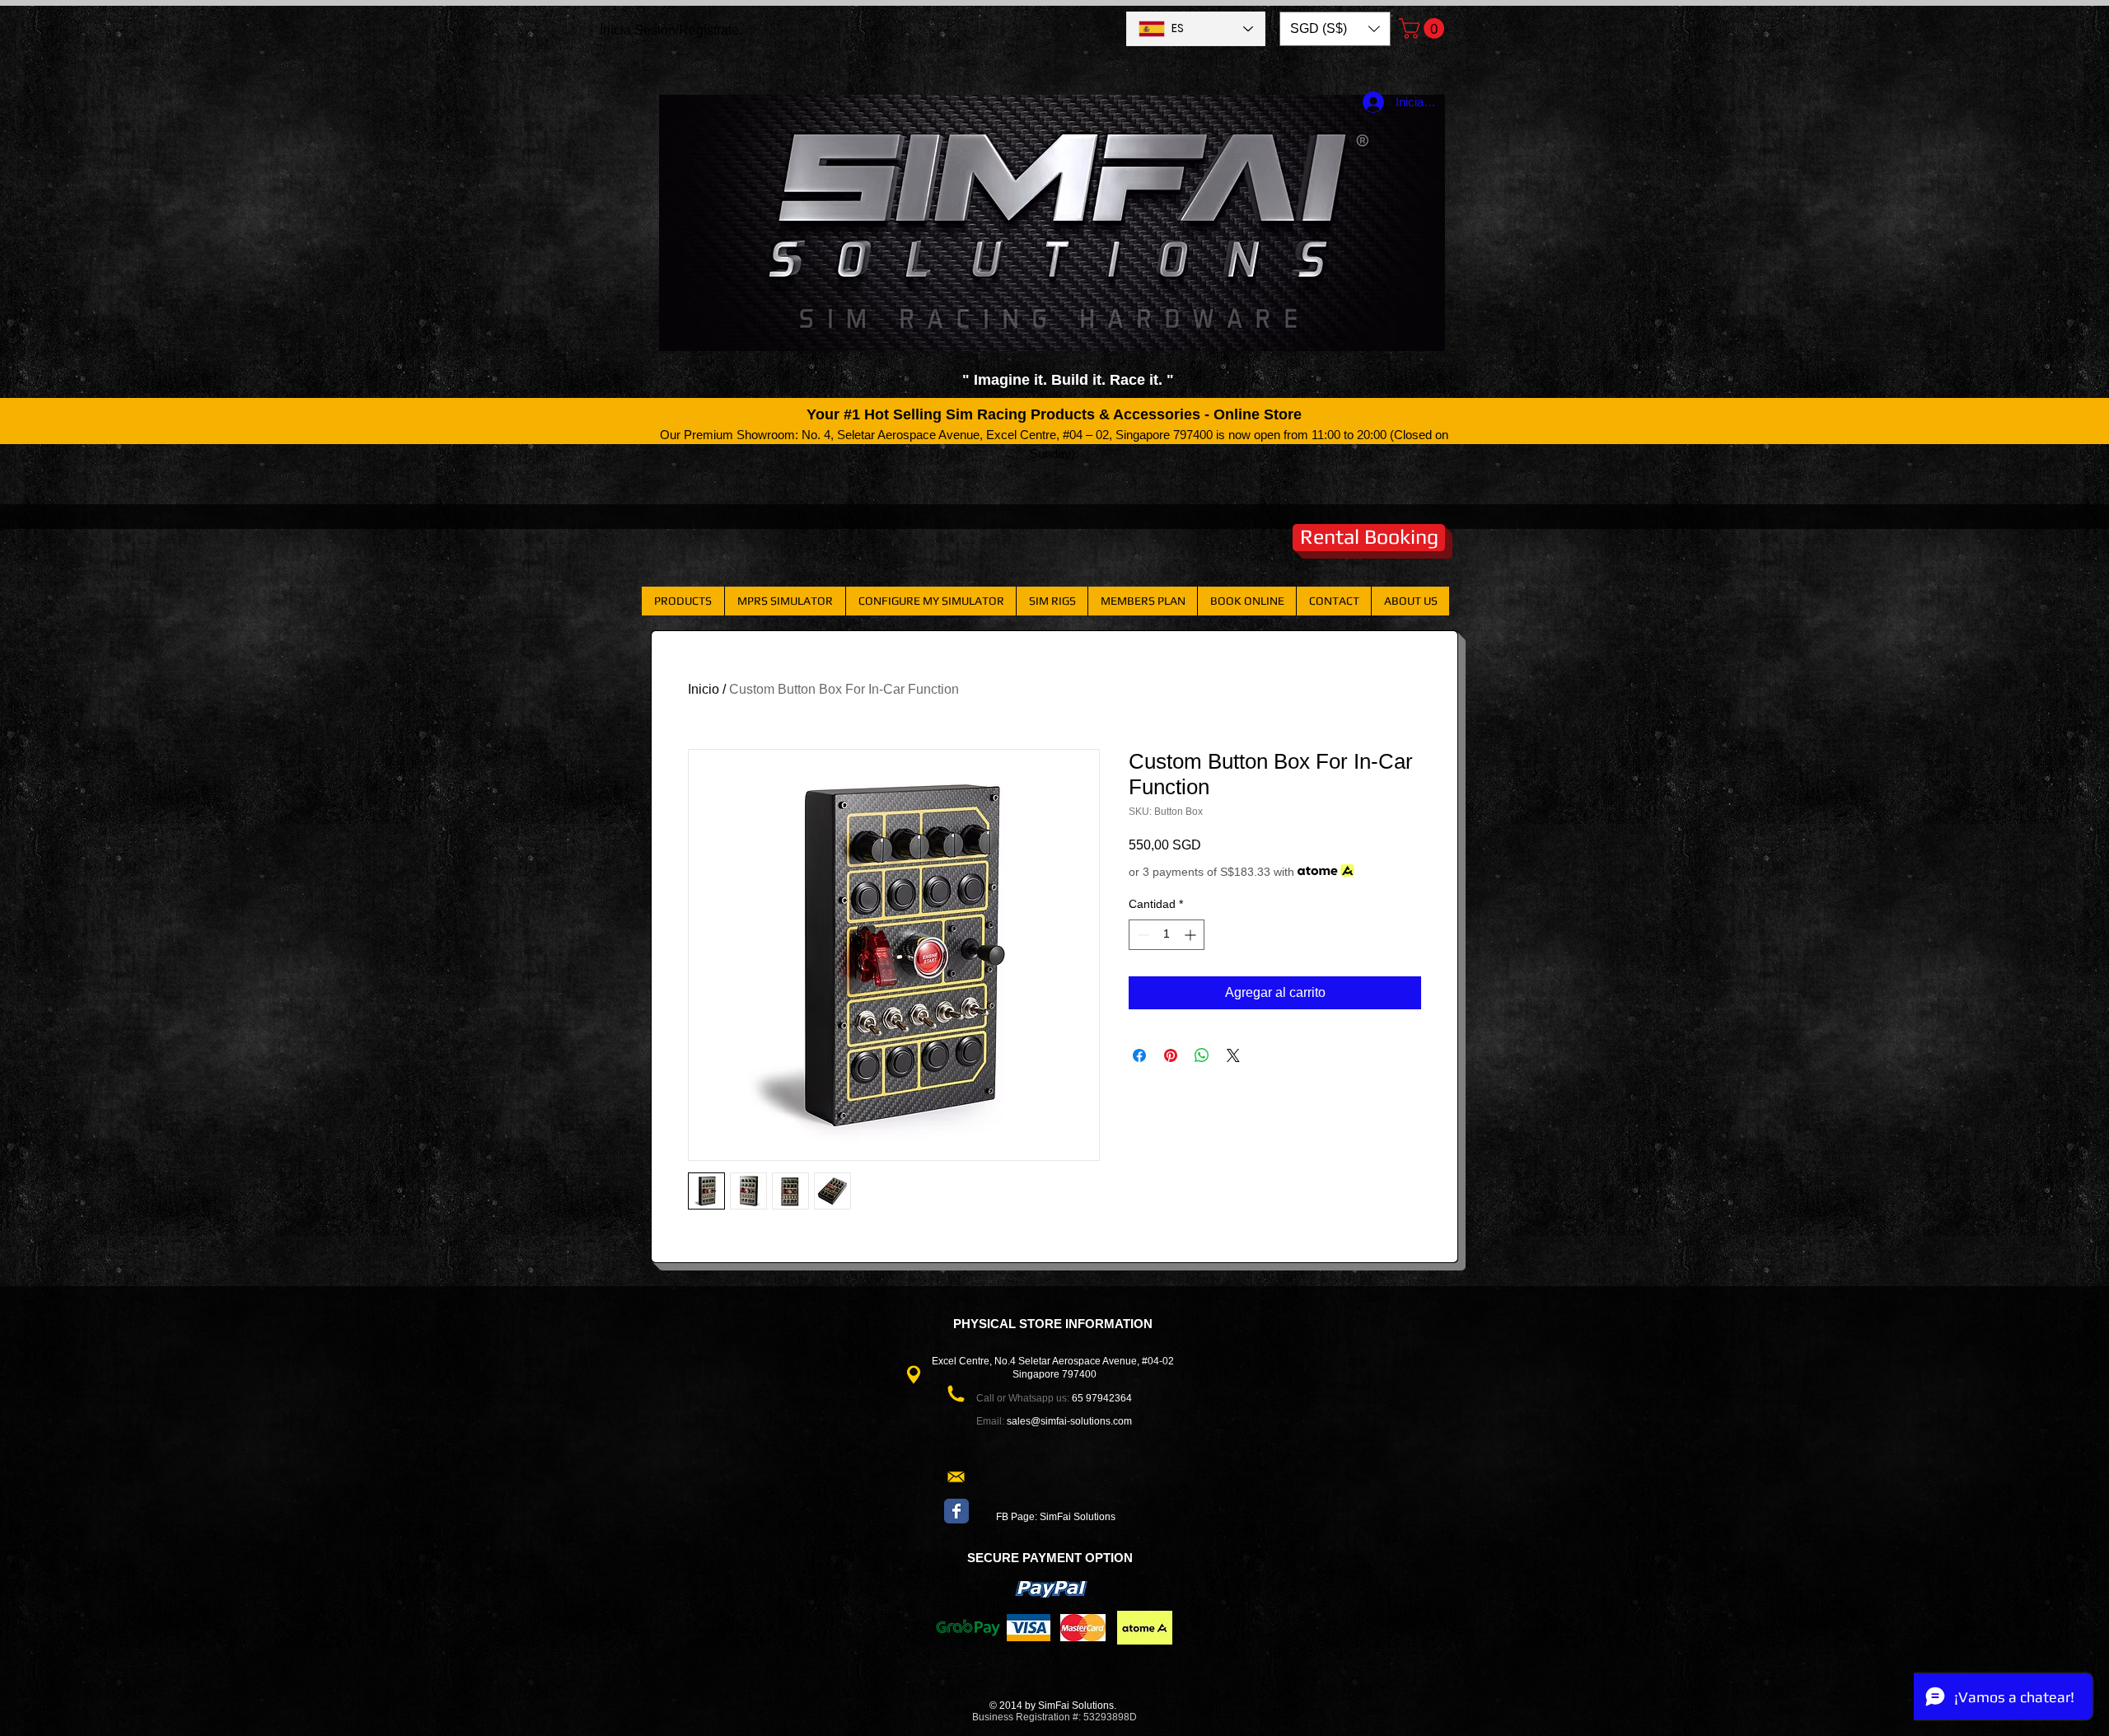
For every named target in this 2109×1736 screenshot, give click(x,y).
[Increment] (1192, 935)
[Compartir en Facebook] (1139, 1055)
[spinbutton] (1167, 935)
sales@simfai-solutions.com (1069, 1421)
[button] (1335, 29)
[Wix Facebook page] (956, 1511)
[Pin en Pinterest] (1171, 1055)
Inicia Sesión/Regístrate (669, 30)
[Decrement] (1141, 935)
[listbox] (1335, 29)
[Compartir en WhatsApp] (1202, 1055)
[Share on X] (1233, 1055)
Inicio (704, 689)
